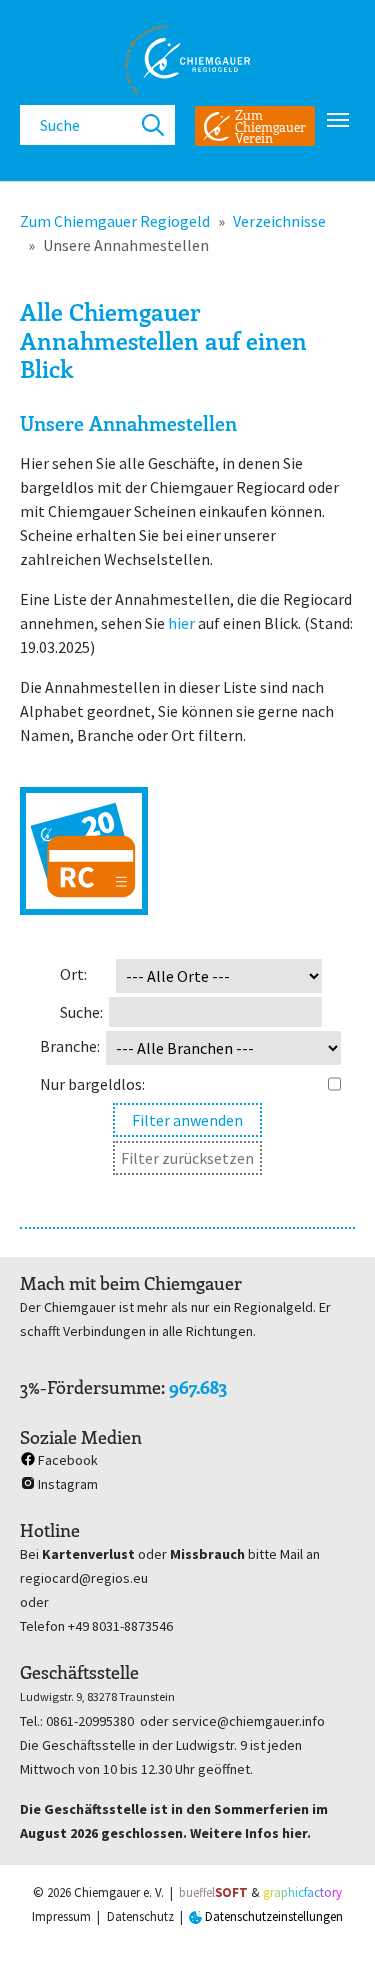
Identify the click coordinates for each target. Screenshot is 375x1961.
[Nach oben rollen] (331, 1917)
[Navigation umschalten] (338, 120)
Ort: (73, 974)
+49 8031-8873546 (120, 1626)
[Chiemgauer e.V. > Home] (187, 60)
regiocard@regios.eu (84, 1578)
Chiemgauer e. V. (119, 1892)
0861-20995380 (90, 1721)
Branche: (70, 1046)
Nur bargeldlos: (92, 1084)
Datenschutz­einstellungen (272, 1916)
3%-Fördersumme (90, 1387)
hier (181, 623)
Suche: (81, 1012)
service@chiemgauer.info (248, 1721)
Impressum (61, 1916)
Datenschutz (140, 1916)
